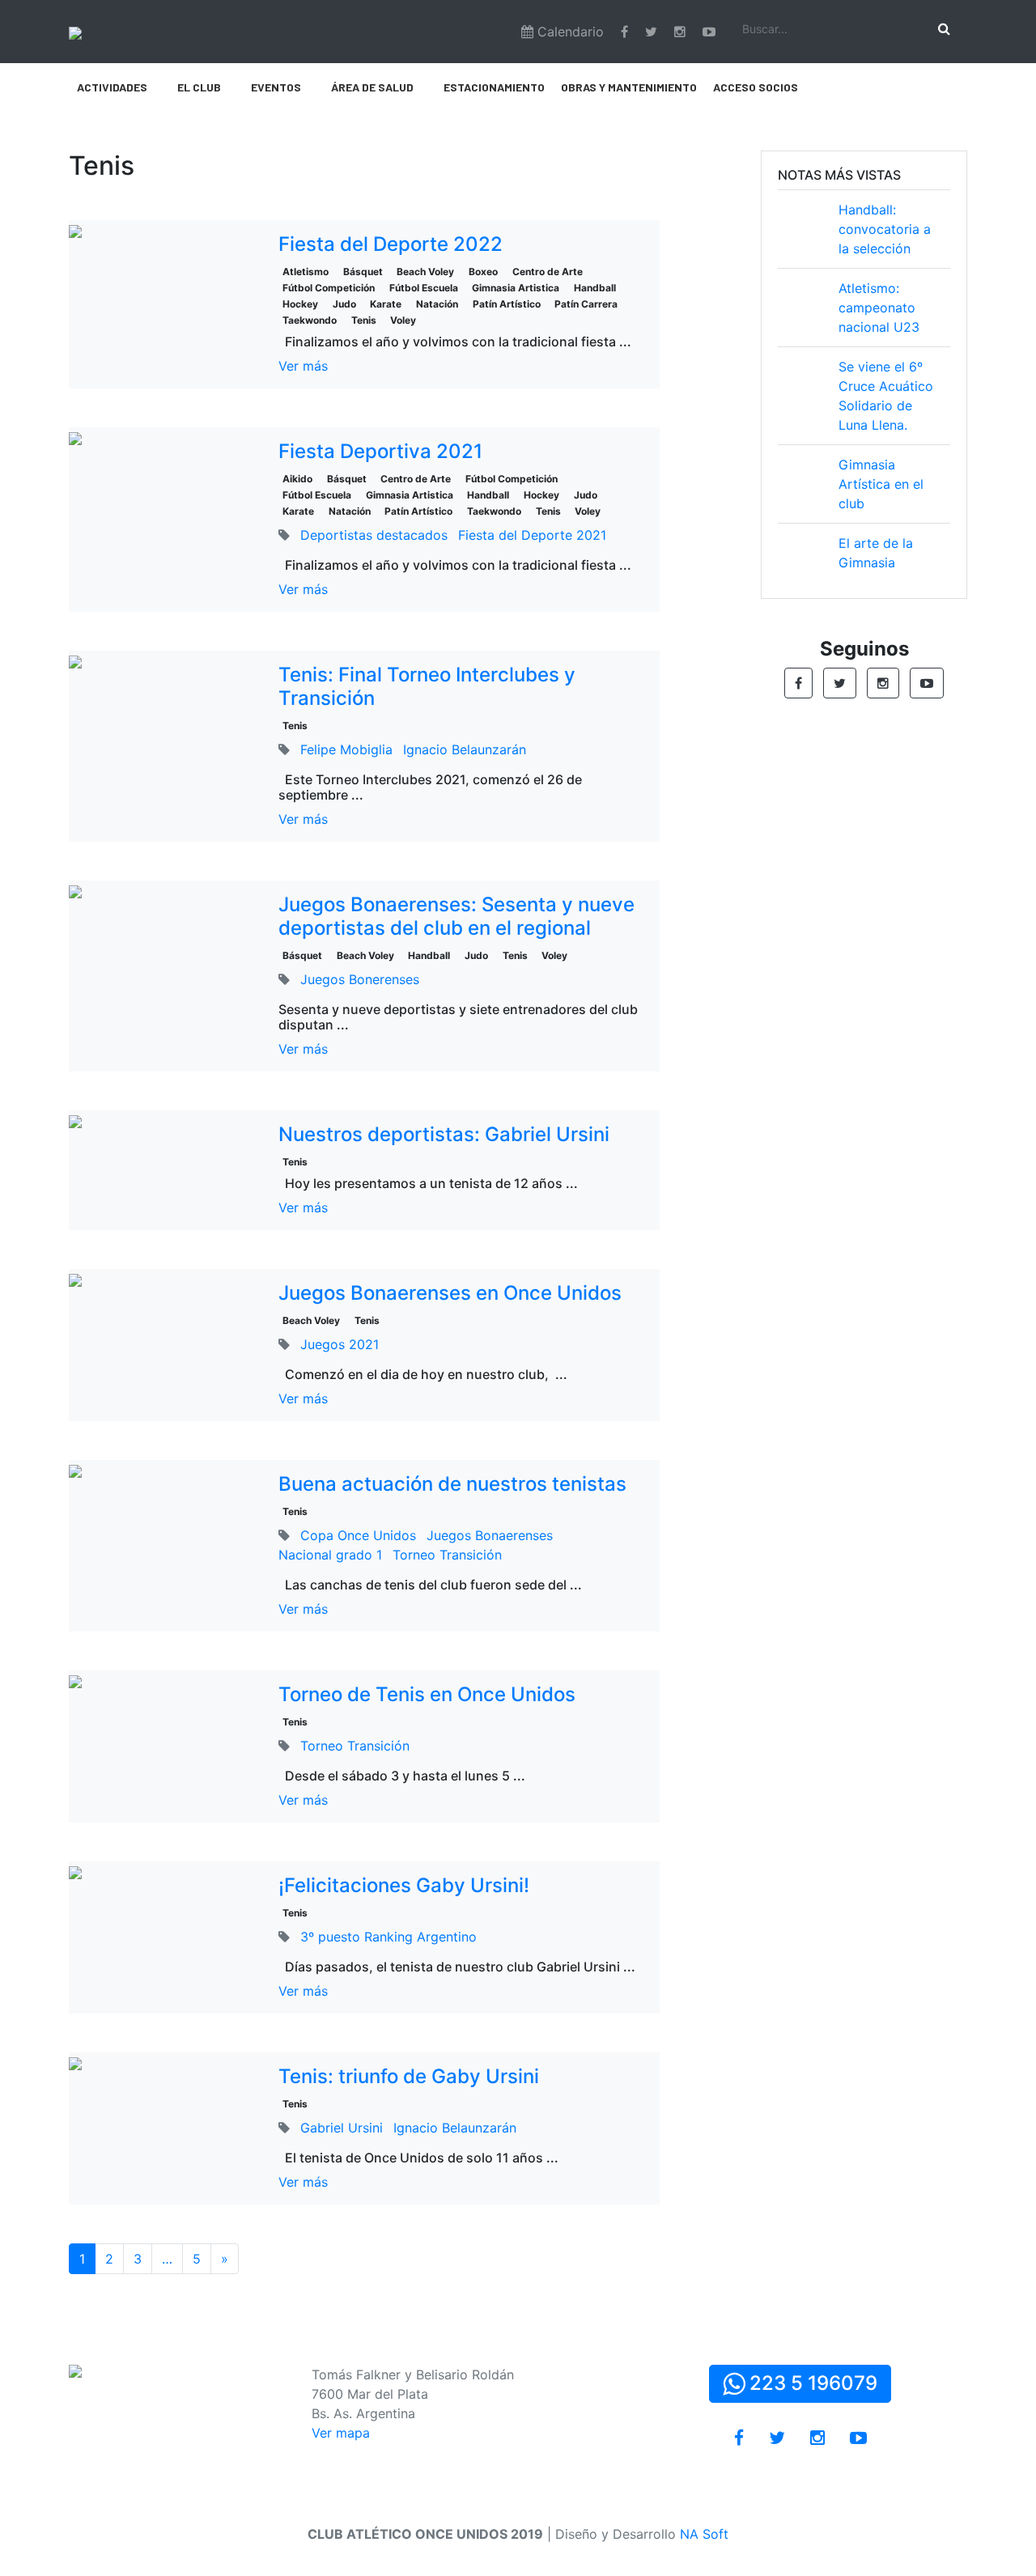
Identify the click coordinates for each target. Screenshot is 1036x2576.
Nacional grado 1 (330, 1555)
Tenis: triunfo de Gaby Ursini (409, 2076)
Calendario (569, 32)
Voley (403, 320)
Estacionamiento (494, 87)
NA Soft (704, 2534)
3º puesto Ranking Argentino (388, 1937)
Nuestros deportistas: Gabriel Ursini (444, 1134)
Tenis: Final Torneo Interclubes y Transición (427, 686)
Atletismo (306, 272)
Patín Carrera (586, 304)
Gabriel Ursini (342, 2128)
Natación (437, 304)
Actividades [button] (112, 87)
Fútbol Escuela (424, 288)
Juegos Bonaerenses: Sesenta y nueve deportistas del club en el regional (456, 916)
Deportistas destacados (374, 535)
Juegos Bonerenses (360, 979)
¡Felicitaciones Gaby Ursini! (404, 1885)
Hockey (300, 304)
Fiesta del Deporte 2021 (532, 535)
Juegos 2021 (340, 1344)
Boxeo (483, 272)
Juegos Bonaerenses (490, 1535)
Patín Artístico (507, 304)
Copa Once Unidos (358, 1535)
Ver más (303, 366)
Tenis (364, 320)
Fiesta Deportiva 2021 (380, 451)
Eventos (276, 87)
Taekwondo (310, 320)
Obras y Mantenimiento (629, 87)
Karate (386, 304)
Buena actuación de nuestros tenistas (452, 1484)
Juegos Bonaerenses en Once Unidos (450, 1293)
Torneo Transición (447, 1555)
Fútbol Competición (329, 288)
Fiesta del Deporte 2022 (391, 244)
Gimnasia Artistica (516, 288)
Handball (595, 288)
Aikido (297, 479)
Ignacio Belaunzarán (465, 749)
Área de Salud (372, 87)
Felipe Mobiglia (346, 749)
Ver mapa (341, 2433)
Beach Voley (425, 272)
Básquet (363, 272)
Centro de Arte (548, 272)
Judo (344, 304)
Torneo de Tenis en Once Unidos (427, 1694)
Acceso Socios (756, 87)
